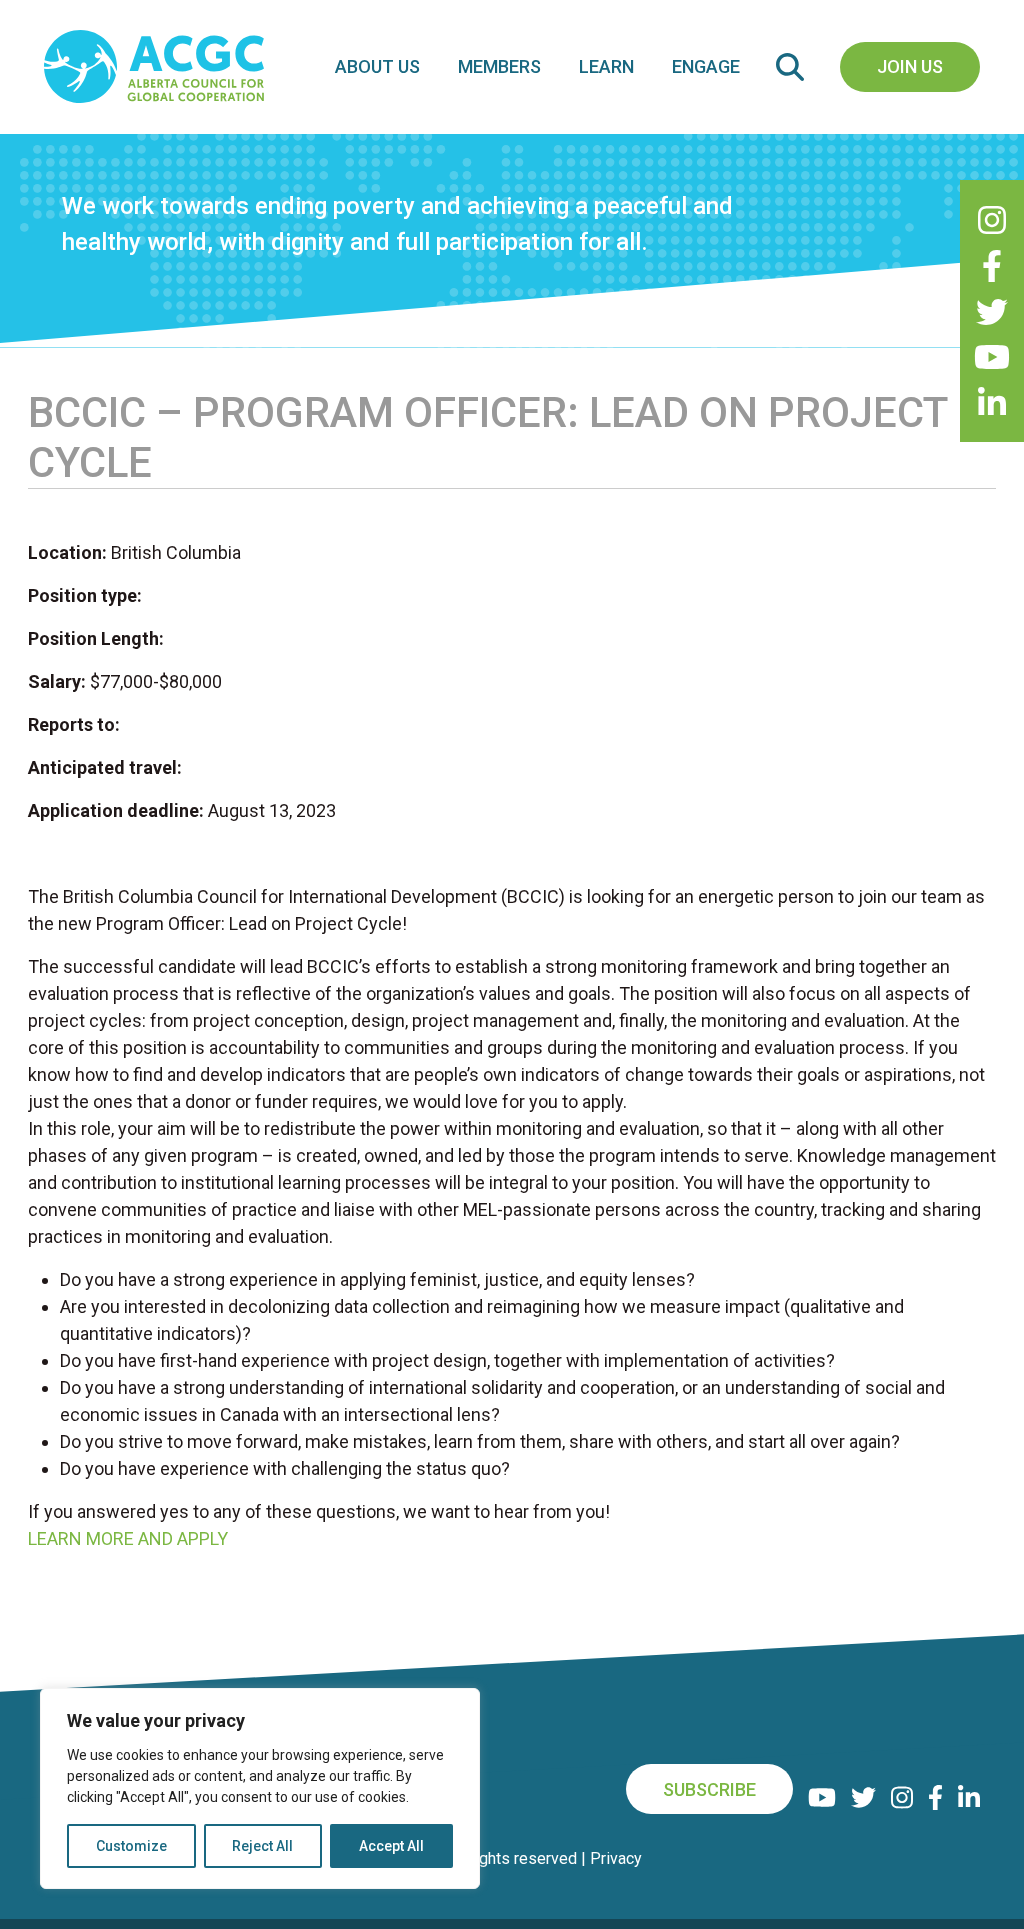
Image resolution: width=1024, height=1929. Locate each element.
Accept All (391, 1846)
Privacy (616, 1858)
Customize (131, 1846)
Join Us (910, 66)
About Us (377, 66)
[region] (260, 1788)
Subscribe (709, 1789)
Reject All (262, 1846)
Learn (606, 66)
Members (499, 66)
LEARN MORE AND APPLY (128, 1538)
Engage (706, 66)
